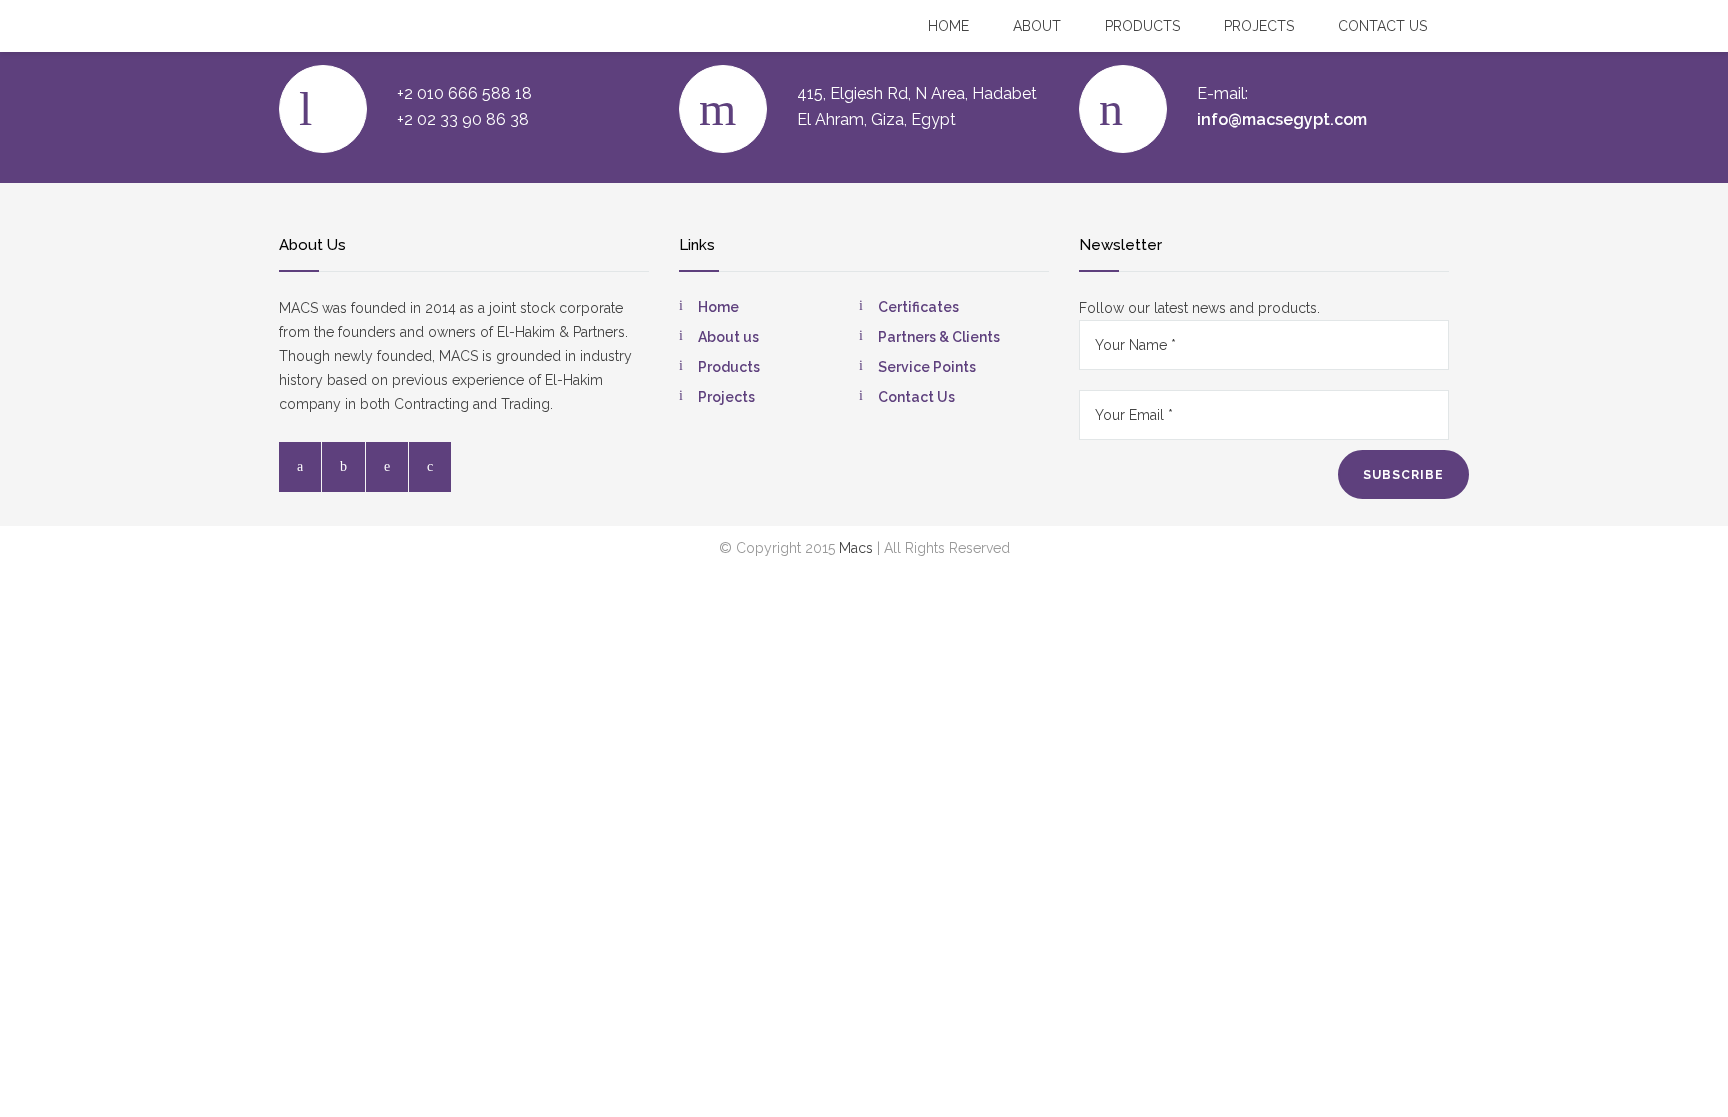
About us (728, 337)
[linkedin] (387, 467)
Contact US (1382, 26)
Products (1142, 26)
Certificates (918, 307)
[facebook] (300, 467)
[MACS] (300, 25)
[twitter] (343, 467)
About (1037, 26)
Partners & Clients (939, 337)
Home (948, 26)
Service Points (927, 367)
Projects (1259, 26)
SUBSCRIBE (1403, 475)
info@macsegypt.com (1282, 119)
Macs (856, 548)
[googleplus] (430, 467)
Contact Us (916, 397)
